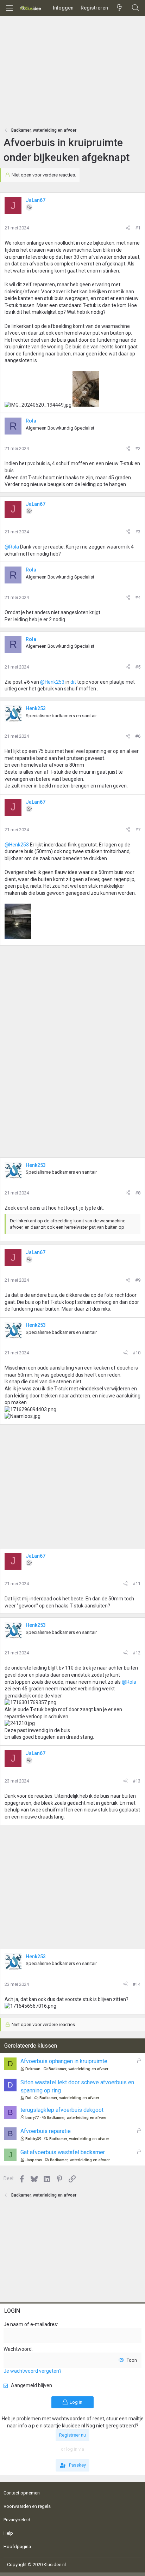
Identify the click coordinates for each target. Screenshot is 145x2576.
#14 (137, 1984)
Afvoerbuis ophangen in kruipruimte (64, 2061)
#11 (137, 1584)
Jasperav (34, 2160)
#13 (137, 1781)
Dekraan (33, 2069)
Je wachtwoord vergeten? (33, 2371)
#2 (138, 448)
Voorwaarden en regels (27, 2506)
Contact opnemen (22, 2493)
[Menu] (9, 8)
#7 (138, 830)
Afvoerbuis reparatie (46, 2131)
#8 (138, 1193)
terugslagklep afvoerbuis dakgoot (62, 2110)
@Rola (12, 547)
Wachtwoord (18, 2349)
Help (8, 2533)
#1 (138, 228)
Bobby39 (33, 2139)
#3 (138, 532)
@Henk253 (52, 682)
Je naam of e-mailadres (30, 2324)
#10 (137, 1353)
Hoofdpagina (17, 2547)
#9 (138, 1280)
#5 (138, 667)
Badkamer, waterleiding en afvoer (78, 2069)
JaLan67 (36, 200)
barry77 (32, 2118)
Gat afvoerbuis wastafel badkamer (63, 2152)
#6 (138, 736)
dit (73, 682)
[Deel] (128, 228)
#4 (138, 597)
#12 (137, 1653)
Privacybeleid (17, 2520)
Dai (28, 2098)
